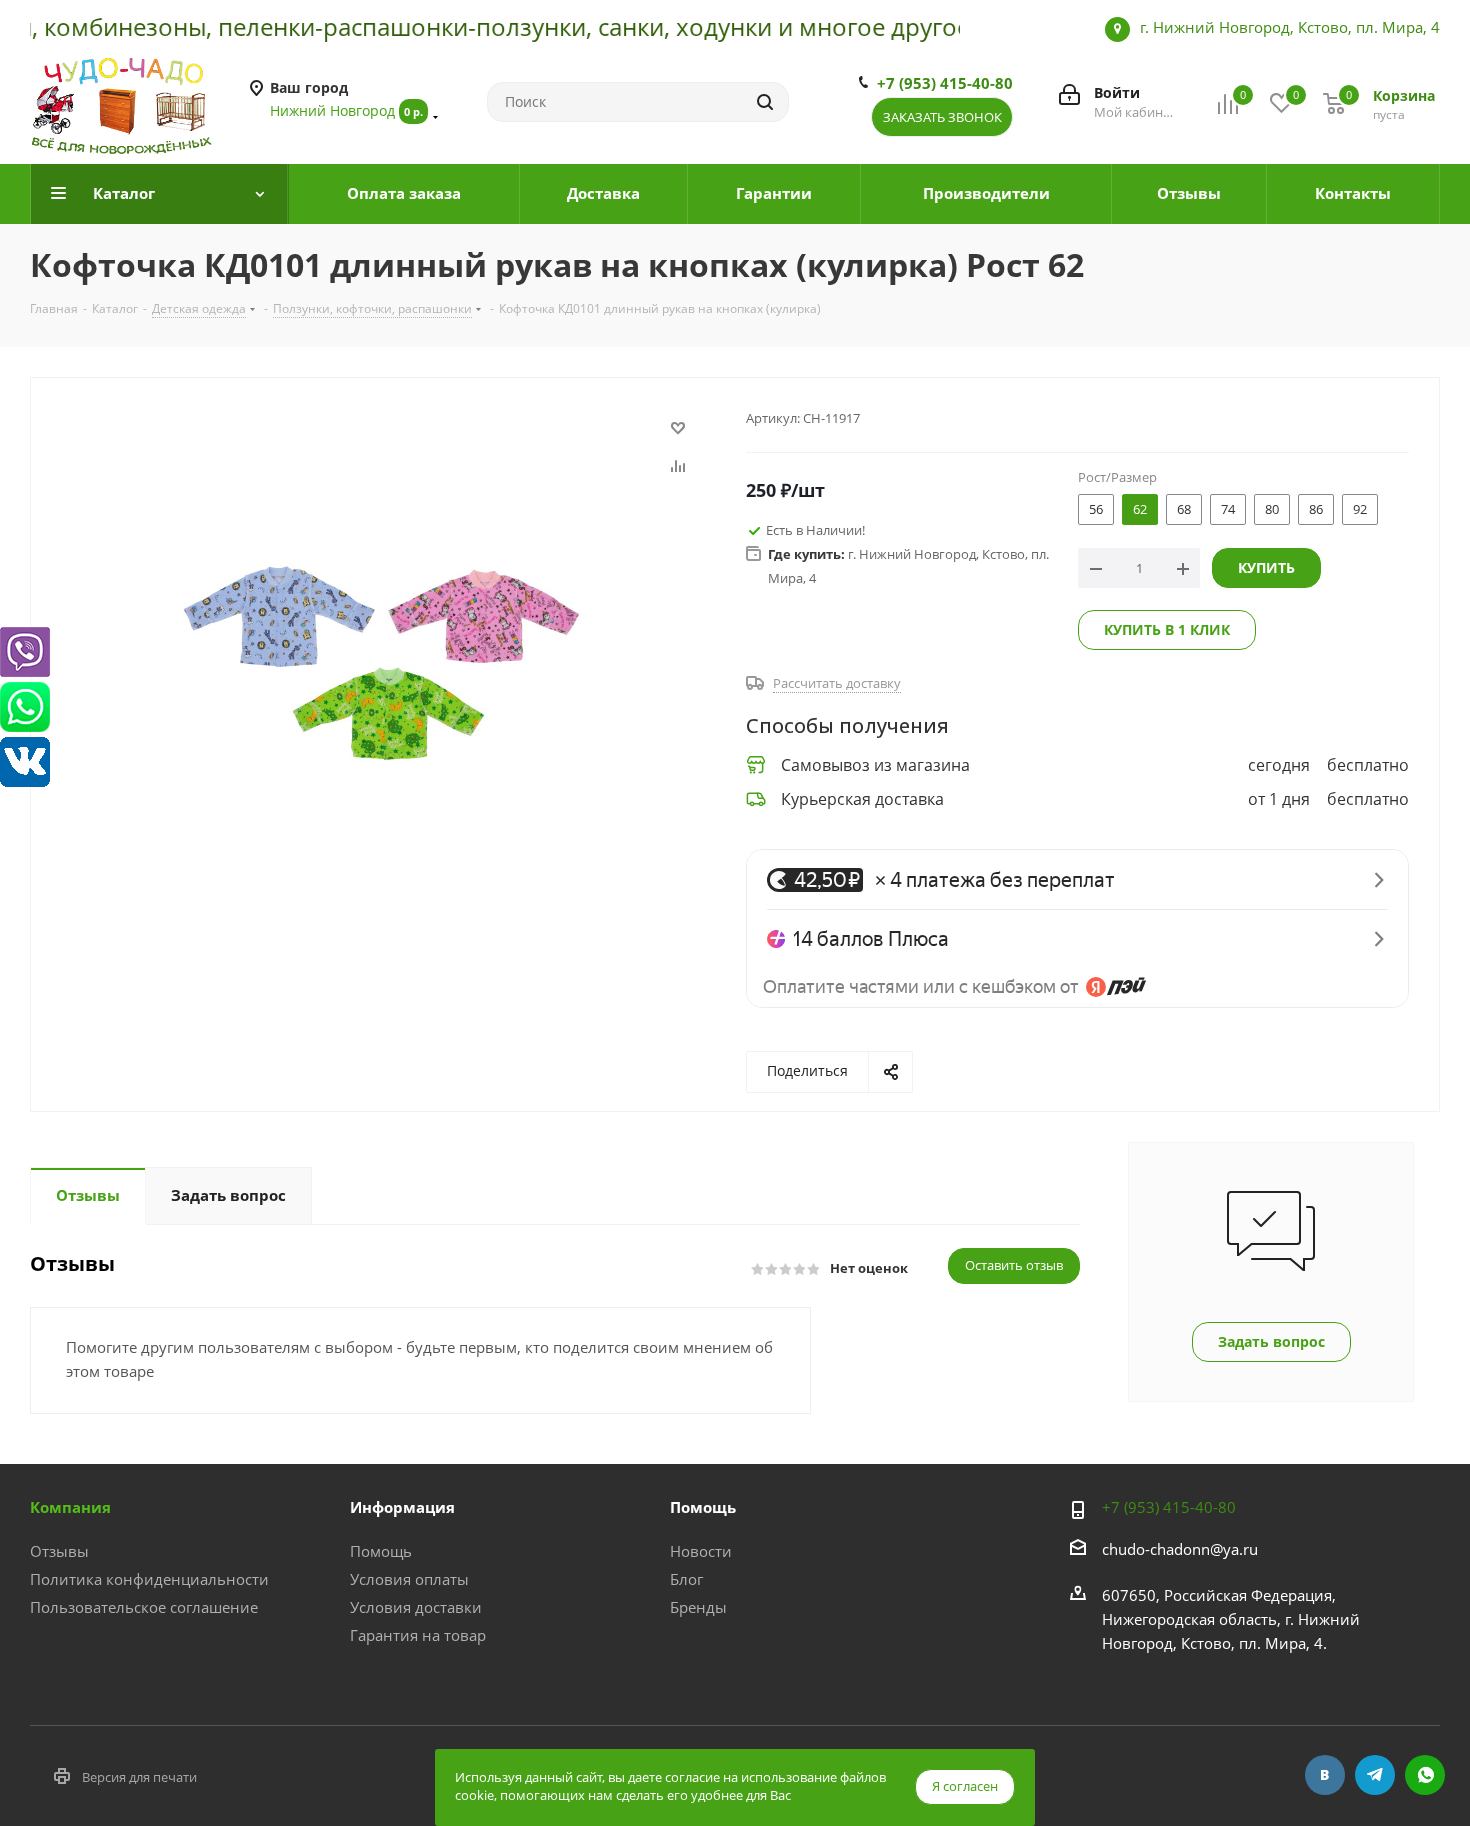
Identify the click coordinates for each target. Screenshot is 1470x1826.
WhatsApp (1425, 1775)
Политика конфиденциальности (149, 1579)
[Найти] (765, 102)
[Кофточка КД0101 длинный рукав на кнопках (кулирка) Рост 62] (383, 656)
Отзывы (59, 1551)
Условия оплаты (409, 1579)
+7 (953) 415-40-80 (945, 83)
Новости (701, 1551)
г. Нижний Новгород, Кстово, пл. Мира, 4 (1290, 27)
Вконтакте (1325, 1775)
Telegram (1375, 1775)
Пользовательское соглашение (144, 1607)
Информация (402, 1507)
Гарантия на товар (418, 1635)
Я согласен (965, 1786)
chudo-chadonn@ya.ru (1180, 1549)
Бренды (698, 1607)
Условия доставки (416, 1607)
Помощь (381, 1551)
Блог (686, 1579)
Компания (70, 1507)
